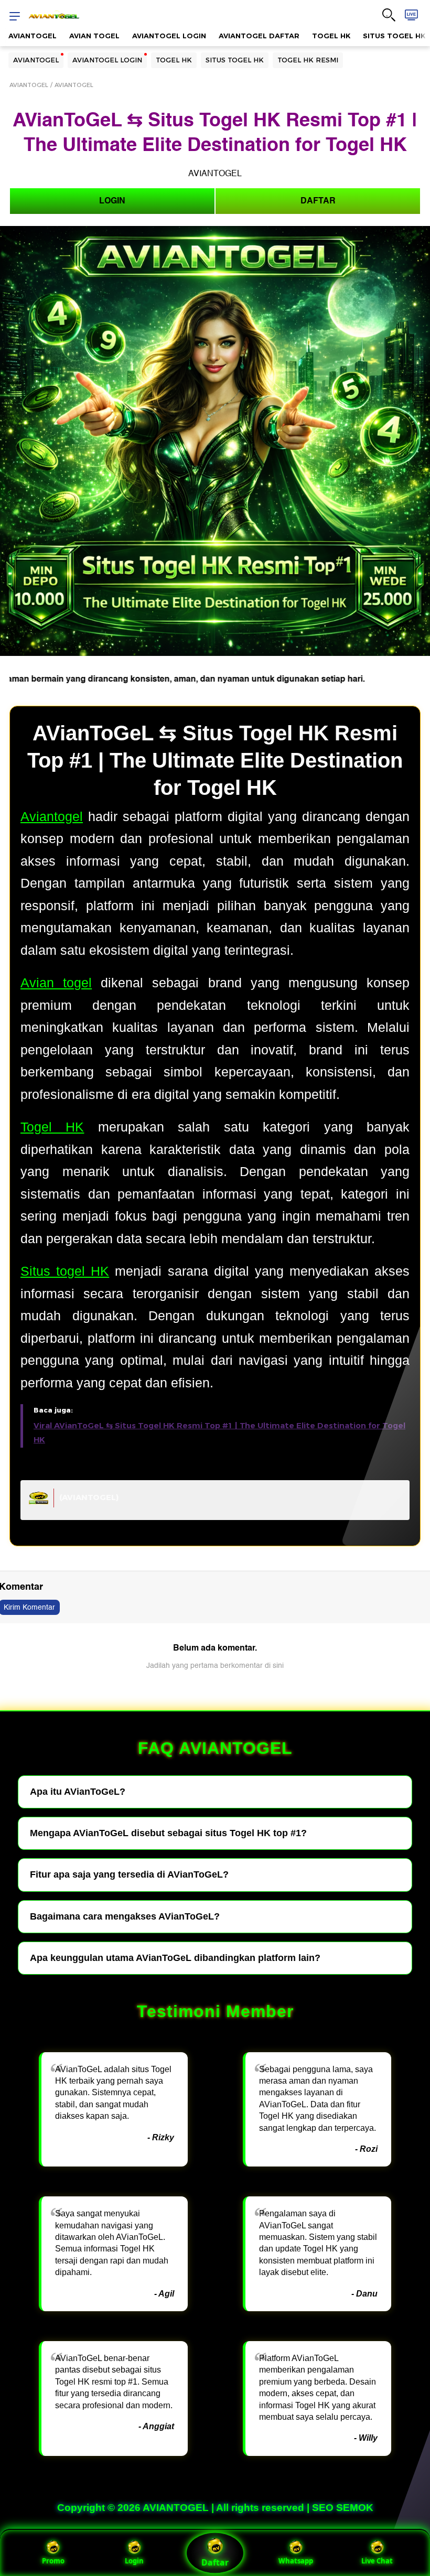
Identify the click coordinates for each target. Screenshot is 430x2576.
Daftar (215, 2562)
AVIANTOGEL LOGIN (169, 36)
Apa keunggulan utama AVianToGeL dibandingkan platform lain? (175, 1958)
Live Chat (377, 2561)
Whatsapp (296, 2561)
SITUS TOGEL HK (235, 60)
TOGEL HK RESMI (308, 60)
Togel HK (52, 1127)
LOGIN (112, 201)
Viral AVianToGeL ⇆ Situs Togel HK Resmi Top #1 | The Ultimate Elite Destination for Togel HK (219, 1433)
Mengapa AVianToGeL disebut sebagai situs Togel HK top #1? (168, 1833)
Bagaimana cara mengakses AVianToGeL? (125, 1916)
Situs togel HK (65, 1271)
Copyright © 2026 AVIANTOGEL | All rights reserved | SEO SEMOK (215, 2508)
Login (134, 2561)
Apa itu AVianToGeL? (78, 1792)
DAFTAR (318, 201)
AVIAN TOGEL (94, 36)
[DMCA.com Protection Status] (39, 1502)
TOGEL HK (331, 36)
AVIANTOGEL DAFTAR (259, 36)
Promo (53, 2561)
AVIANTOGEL (33, 36)
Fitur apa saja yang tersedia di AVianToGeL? (129, 1874)
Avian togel (56, 983)
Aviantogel (52, 816)
